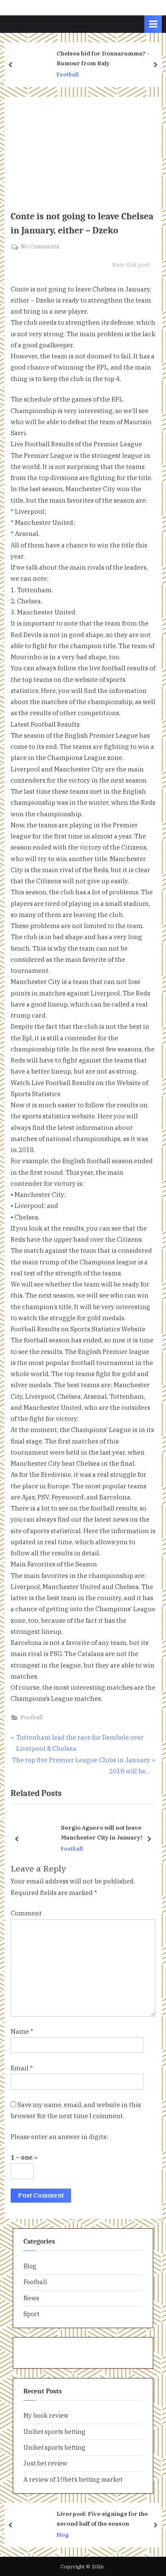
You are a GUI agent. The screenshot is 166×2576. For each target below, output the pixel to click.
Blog (30, 2266)
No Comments (40, 247)
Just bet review (45, 2463)
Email (22, 2068)
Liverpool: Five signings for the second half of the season (102, 2518)
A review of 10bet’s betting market (73, 2479)
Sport (31, 2314)
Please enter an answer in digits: (59, 2137)
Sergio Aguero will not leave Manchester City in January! (102, 1833)
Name (22, 2031)
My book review (46, 2415)
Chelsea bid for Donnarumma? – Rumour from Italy (104, 58)
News (31, 2298)
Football (68, 74)
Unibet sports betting (54, 2432)
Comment (26, 1913)
